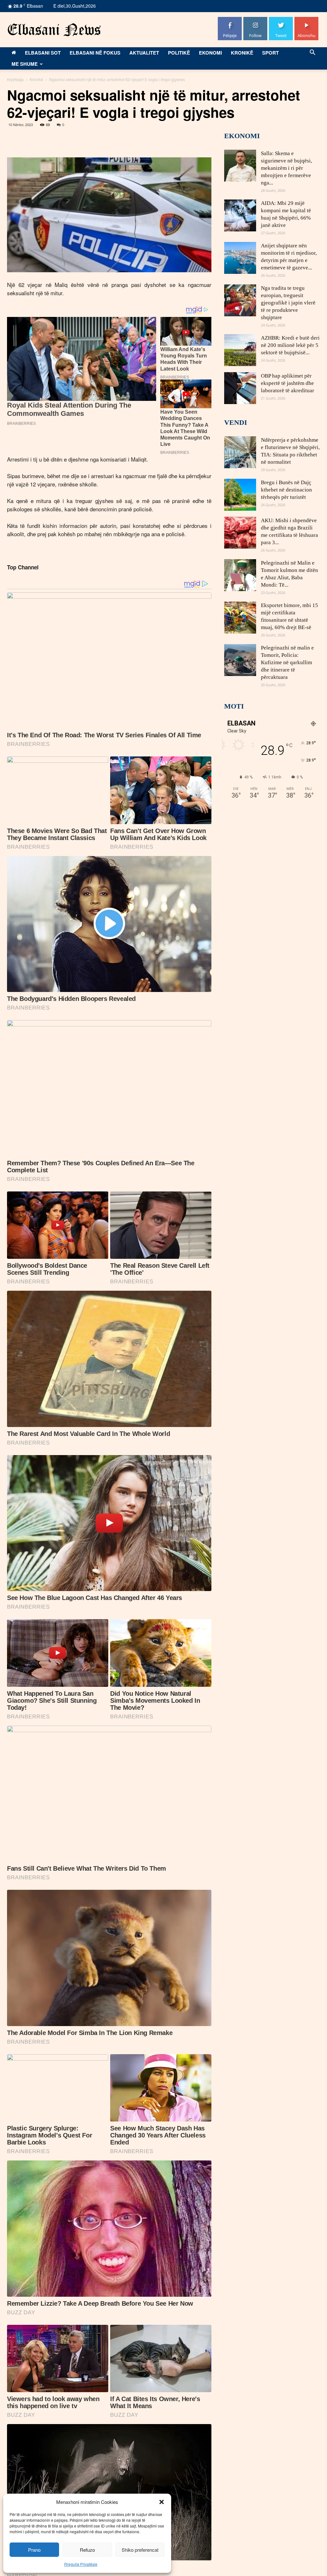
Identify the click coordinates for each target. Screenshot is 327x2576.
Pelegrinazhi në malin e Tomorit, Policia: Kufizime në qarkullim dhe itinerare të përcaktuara (287, 662)
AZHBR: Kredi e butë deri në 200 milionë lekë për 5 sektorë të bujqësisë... (290, 345)
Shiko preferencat (140, 2550)
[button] (162, 2502)
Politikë (179, 53)
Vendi (236, 422)
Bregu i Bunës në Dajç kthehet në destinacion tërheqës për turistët (286, 490)
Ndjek (255, 19)
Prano (34, 2550)
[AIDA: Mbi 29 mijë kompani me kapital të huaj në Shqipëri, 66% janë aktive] (240, 215)
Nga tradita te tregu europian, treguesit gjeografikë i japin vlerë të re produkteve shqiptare (288, 303)
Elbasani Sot (43, 53)
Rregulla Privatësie (81, 2564)
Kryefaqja (15, 79)
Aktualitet (144, 53)
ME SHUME (25, 64)
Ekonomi (210, 53)
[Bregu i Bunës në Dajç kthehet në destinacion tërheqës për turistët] (240, 495)
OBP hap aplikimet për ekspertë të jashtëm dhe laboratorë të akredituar (288, 383)
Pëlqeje (230, 19)
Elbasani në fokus (95, 53)
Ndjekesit (281, 19)
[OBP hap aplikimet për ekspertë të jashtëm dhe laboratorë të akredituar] (240, 388)
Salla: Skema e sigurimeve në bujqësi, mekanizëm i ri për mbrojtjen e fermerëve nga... (286, 168)
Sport (270, 53)
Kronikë (242, 53)
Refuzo (87, 2550)
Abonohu (307, 19)
